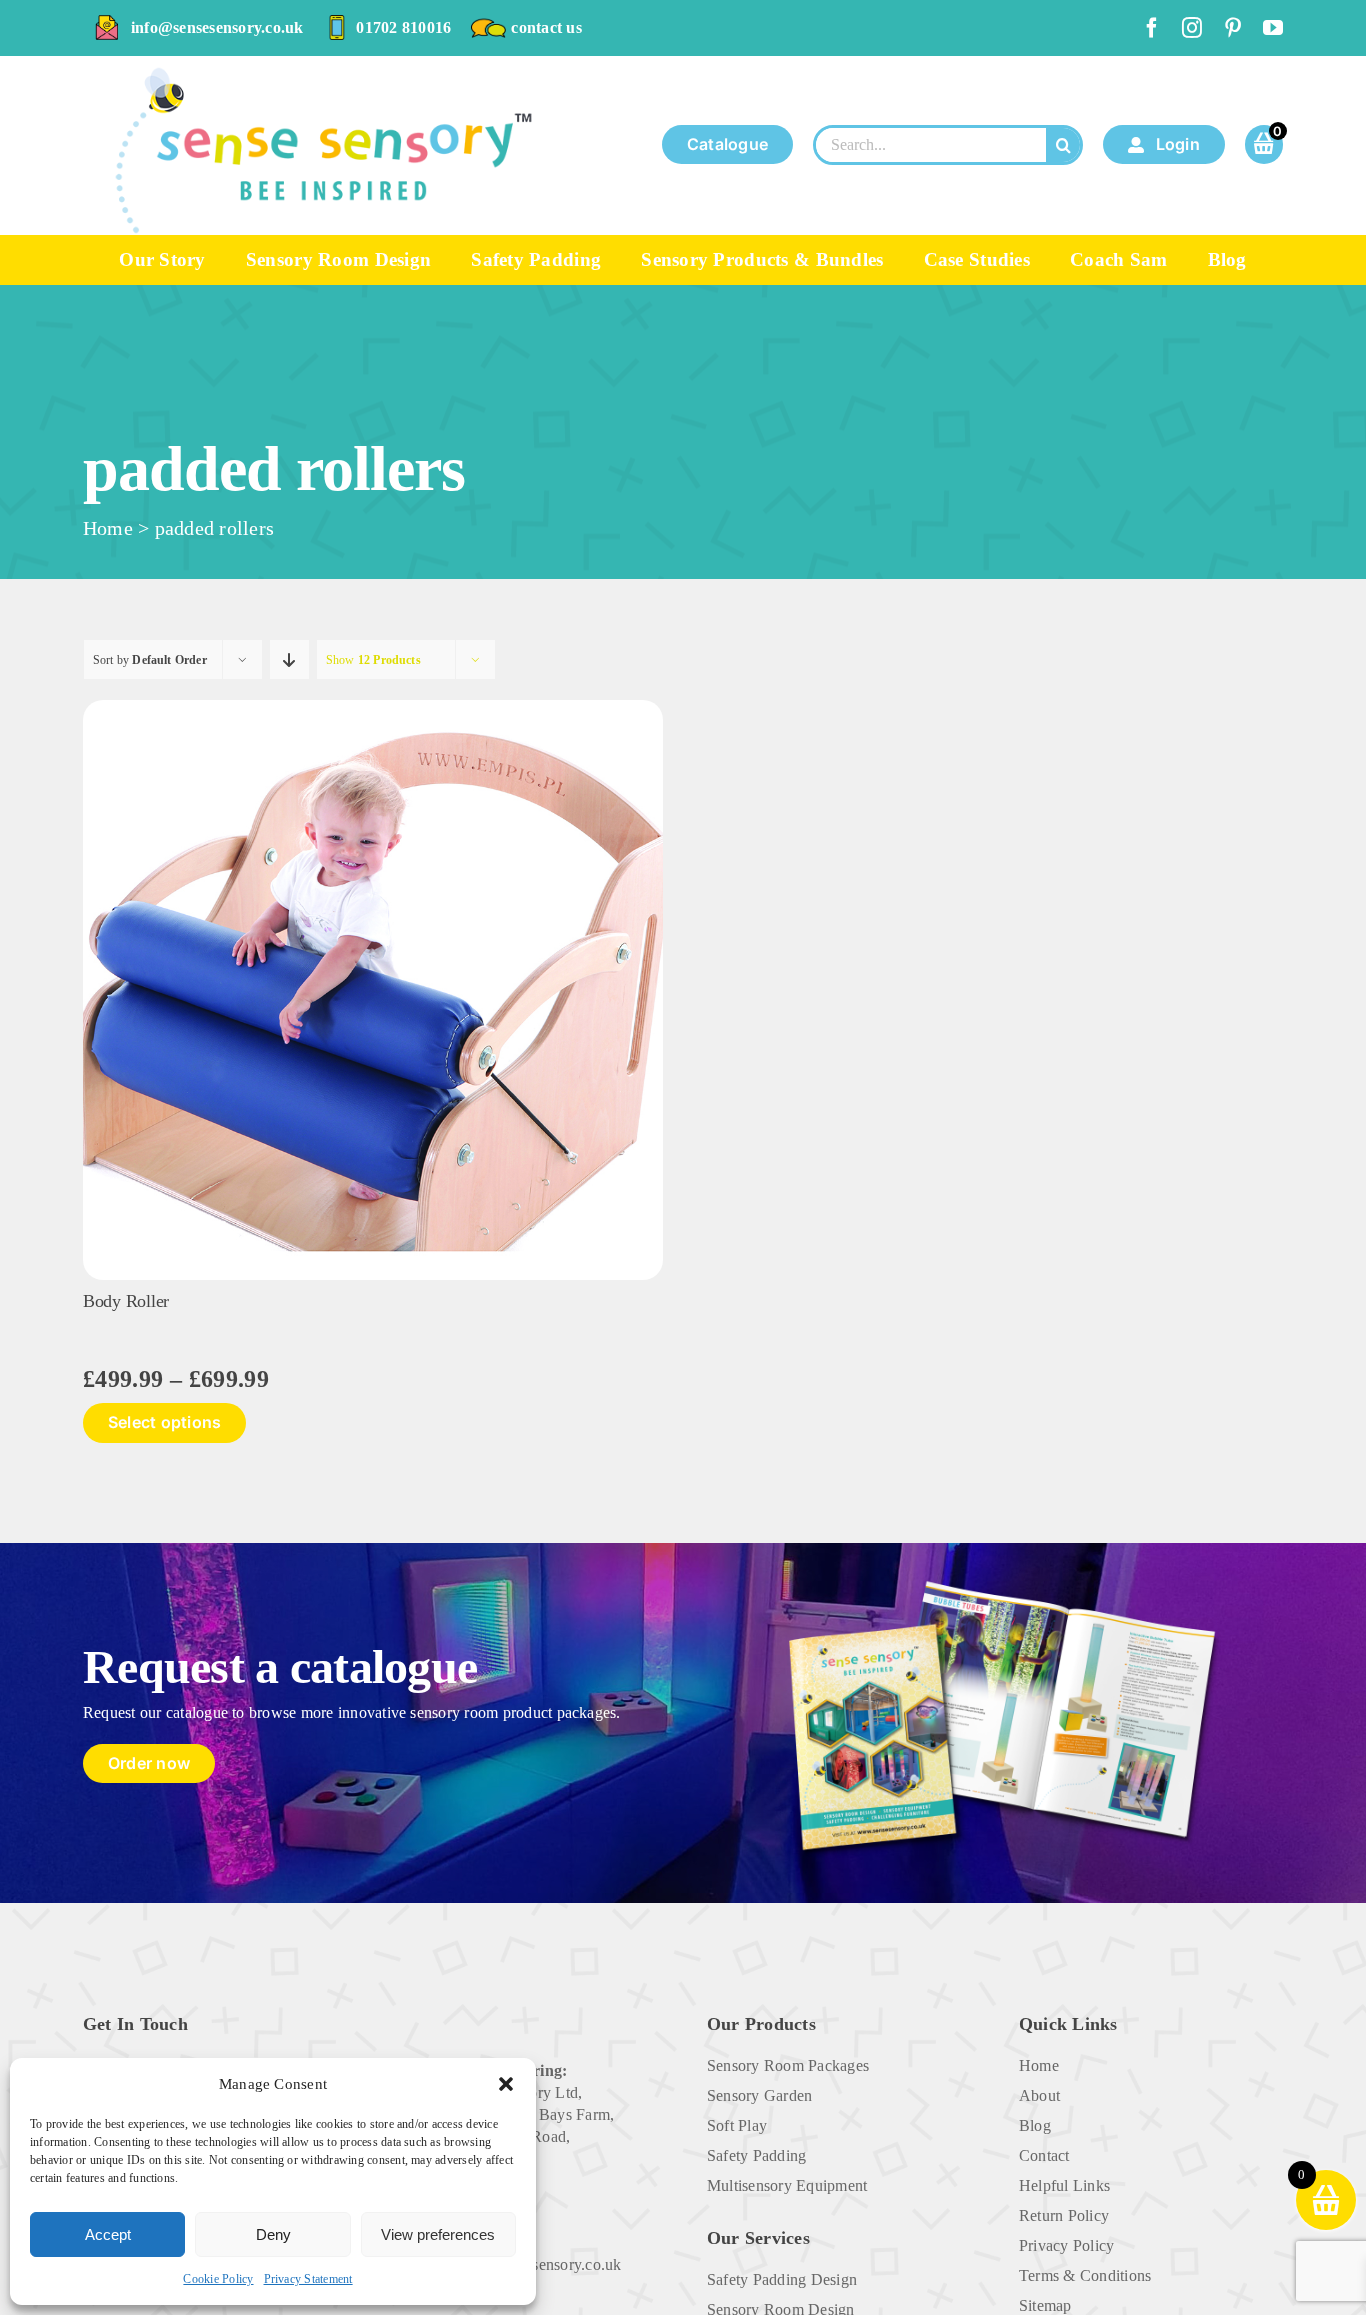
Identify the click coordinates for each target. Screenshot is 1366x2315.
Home (108, 528)
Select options (164, 1422)
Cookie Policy (218, 2279)
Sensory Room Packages (788, 2065)
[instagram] (1192, 28)
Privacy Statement (308, 2279)
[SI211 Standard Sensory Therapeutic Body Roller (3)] (373, 707)
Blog (1035, 2125)
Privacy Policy (1066, 2245)
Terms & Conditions (1085, 2275)
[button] (506, 2084)
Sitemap (1045, 2305)
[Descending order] (289, 659)
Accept (108, 2234)
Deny (273, 2234)
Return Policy (1064, 2215)
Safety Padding (756, 2155)
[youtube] (1273, 28)
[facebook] (1152, 28)
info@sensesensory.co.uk (217, 27)
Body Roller (126, 1301)
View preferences (438, 2234)
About (1039, 2095)
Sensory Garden (759, 2095)
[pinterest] (1233, 28)
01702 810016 (403, 27)
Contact (1044, 2155)
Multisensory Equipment (787, 2185)
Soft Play (737, 2125)
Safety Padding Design (782, 2279)
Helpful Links (1064, 2185)
